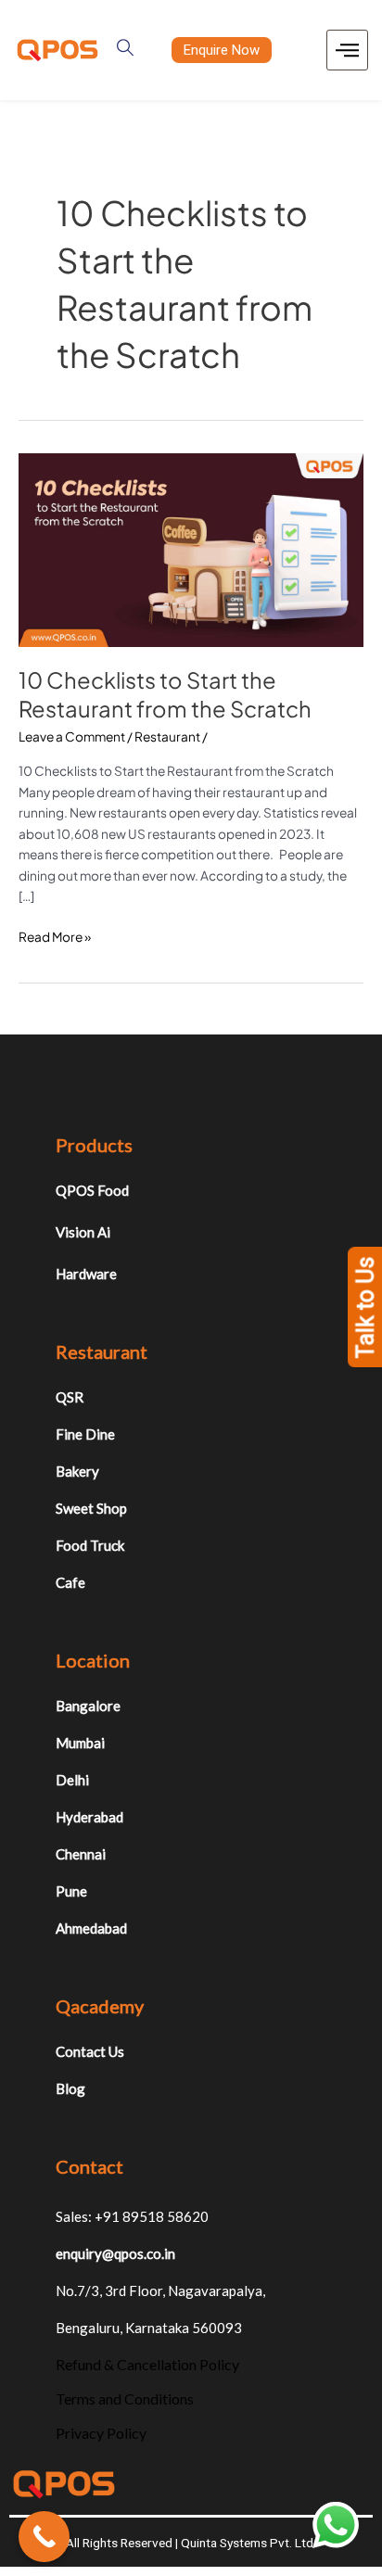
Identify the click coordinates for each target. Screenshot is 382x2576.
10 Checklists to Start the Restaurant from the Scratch (165, 694)
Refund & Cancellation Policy (147, 2364)
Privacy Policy (101, 2433)
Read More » (55, 936)
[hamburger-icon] (347, 51)
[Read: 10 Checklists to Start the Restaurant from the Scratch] (191, 548)
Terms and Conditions (125, 2398)
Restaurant (167, 736)
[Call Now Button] (44, 2537)
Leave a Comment (72, 736)
